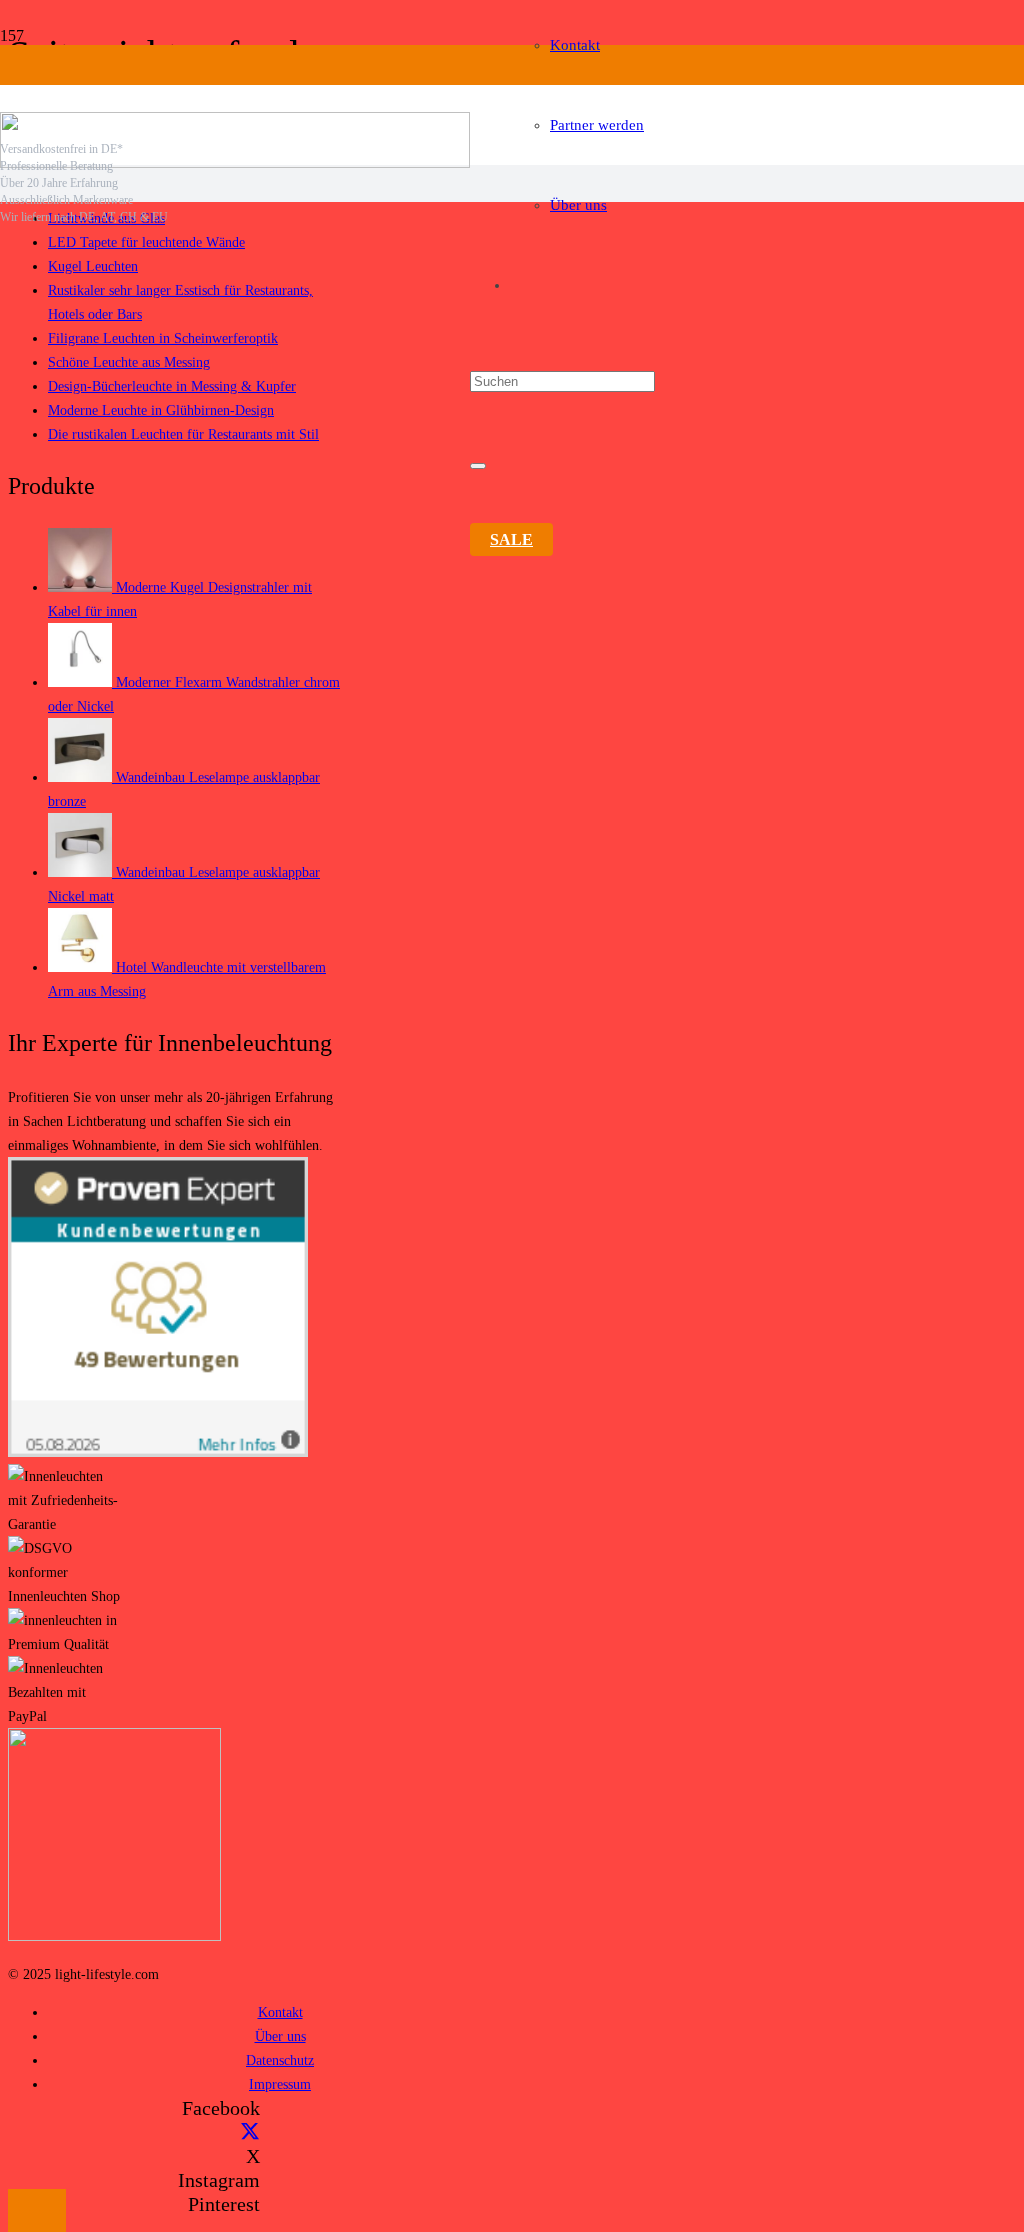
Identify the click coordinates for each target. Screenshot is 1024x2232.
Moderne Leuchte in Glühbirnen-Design (161, 410)
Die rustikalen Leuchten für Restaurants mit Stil (183, 434)
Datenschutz (280, 2060)
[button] (37, 2210)
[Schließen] (478, 466)
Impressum (280, 2084)
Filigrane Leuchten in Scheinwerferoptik (163, 338)
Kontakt (280, 2012)
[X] (250, 2132)
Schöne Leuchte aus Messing (129, 362)
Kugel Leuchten (93, 266)
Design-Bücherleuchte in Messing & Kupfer (172, 386)
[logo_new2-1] (235, 162)
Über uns (280, 2036)
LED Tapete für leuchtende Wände (146, 242)
